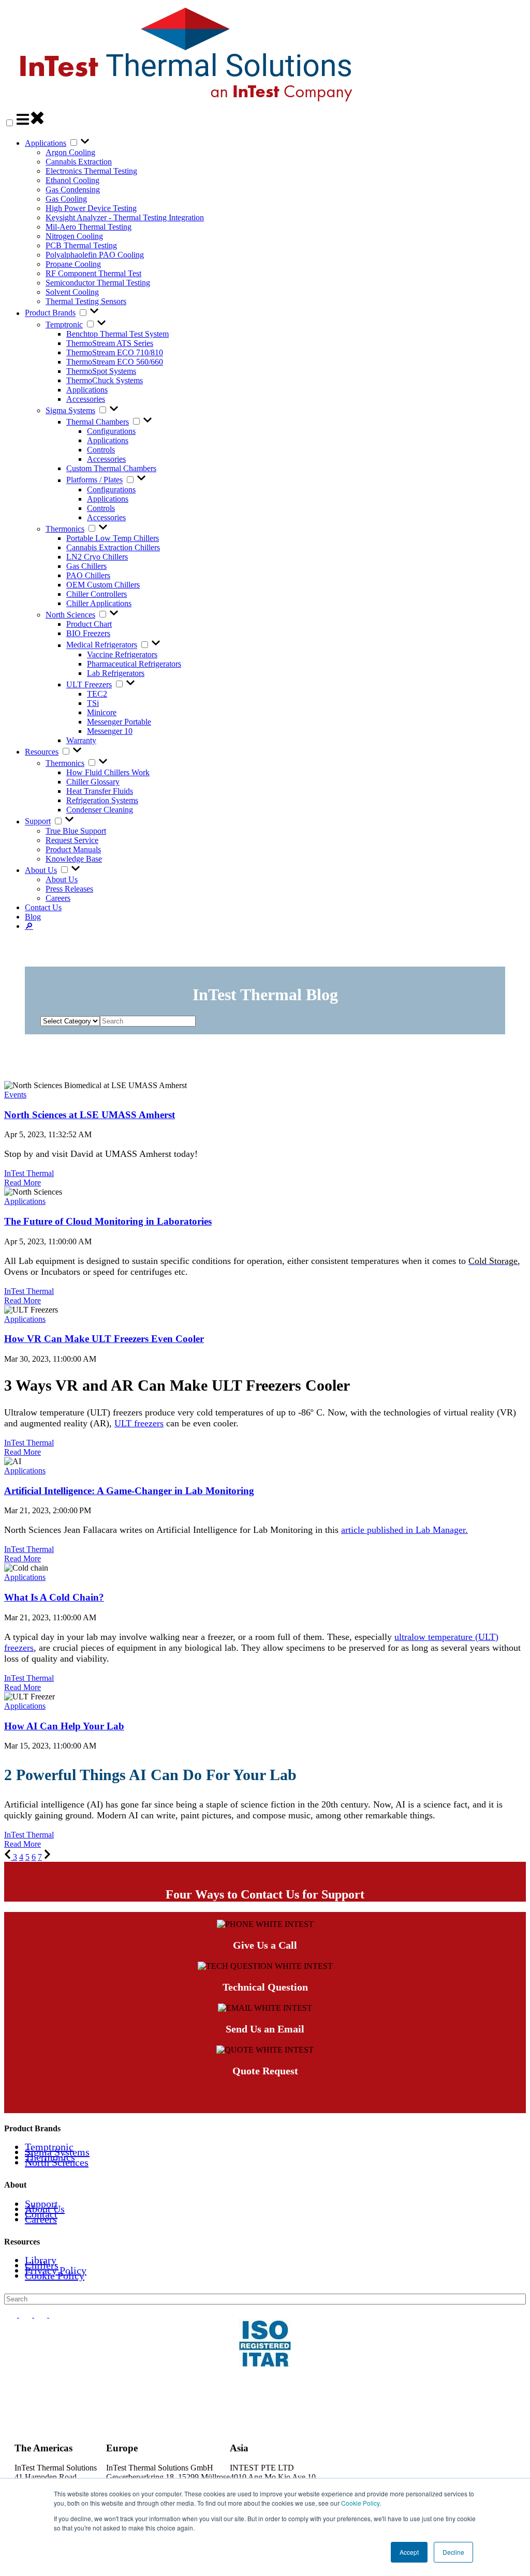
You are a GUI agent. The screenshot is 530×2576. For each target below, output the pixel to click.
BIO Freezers (88, 633)
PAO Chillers (88, 575)
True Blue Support (76, 831)
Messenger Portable (119, 722)
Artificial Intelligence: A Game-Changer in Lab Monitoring (129, 1491)
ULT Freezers (89, 684)
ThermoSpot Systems (101, 371)
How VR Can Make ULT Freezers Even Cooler (104, 1339)
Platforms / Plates (94, 480)
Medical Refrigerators (102, 645)
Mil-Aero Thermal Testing (89, 227)
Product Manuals (73, 849)
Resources (42, 752)
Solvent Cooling (72, 292)
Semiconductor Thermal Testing (98, 283)
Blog (33, 917)
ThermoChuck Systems (105, 380)
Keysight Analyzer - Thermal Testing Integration (125, 217)
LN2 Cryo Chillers (97, 557)
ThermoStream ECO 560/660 (115, 362)
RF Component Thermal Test (93, 273)
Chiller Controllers (97, 594)
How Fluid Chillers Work (108, 772)
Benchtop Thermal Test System (117, 334)
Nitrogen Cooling (74, 236)
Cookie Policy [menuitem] (55, 2276)
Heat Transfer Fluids (100, 791)
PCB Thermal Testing (81, 245)
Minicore (102, 712)
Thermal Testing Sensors (86, 301)
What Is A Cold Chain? (54, 1597)
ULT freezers (139, 1423)
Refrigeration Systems (102, 800)
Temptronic (64, 325)
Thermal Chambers (98, 422)
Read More (23, 1182)
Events (15, 1095)
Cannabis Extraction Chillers (113, 547)
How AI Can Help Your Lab (64, 1726)
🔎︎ (29, 926)
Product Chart (89, 624)
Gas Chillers (86, 566)
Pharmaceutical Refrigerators (134, 664)
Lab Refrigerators (116, 673)
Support (38, 822)
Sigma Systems (70, 410)
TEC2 (97, 694)
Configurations (111, 431)
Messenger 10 (110, 731)
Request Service (72, 840)
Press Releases (69, 889)
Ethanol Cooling (72, 180)
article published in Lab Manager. (404, 1530)
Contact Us (43, 907)
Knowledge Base (74, 859)
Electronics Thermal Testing (91, 171)
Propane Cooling (73, 264)
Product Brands (50, 313)
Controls (101, 450)
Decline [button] (453, 2552)
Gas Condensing (73, 190)
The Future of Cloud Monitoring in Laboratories (108, 1221)
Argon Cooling (70, 152)
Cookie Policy (360, 2503)
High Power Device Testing (91, 208)
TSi (93, 703)
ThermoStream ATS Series (110, 343)
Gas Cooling (66, 199)
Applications (46, 143)
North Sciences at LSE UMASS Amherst (90, 1115)
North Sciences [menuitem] (57, 2162)
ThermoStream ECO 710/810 (115, 352)
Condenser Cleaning (100, 810)
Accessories (86, 399)
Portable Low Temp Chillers (113, 538)
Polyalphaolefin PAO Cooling (95, 255)
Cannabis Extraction (79, 162)
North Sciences (70, 615)
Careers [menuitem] (41, 2219)
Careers (58, 898)
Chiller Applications (99, 603)
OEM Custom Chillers (103, 585)
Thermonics (65, 529)
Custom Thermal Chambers (111, 468)
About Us (41, 870)
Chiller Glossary (93, 782)
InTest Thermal (29, 1173)
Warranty (81, 740)
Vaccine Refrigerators (122, 654)
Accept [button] (409, 2552)
